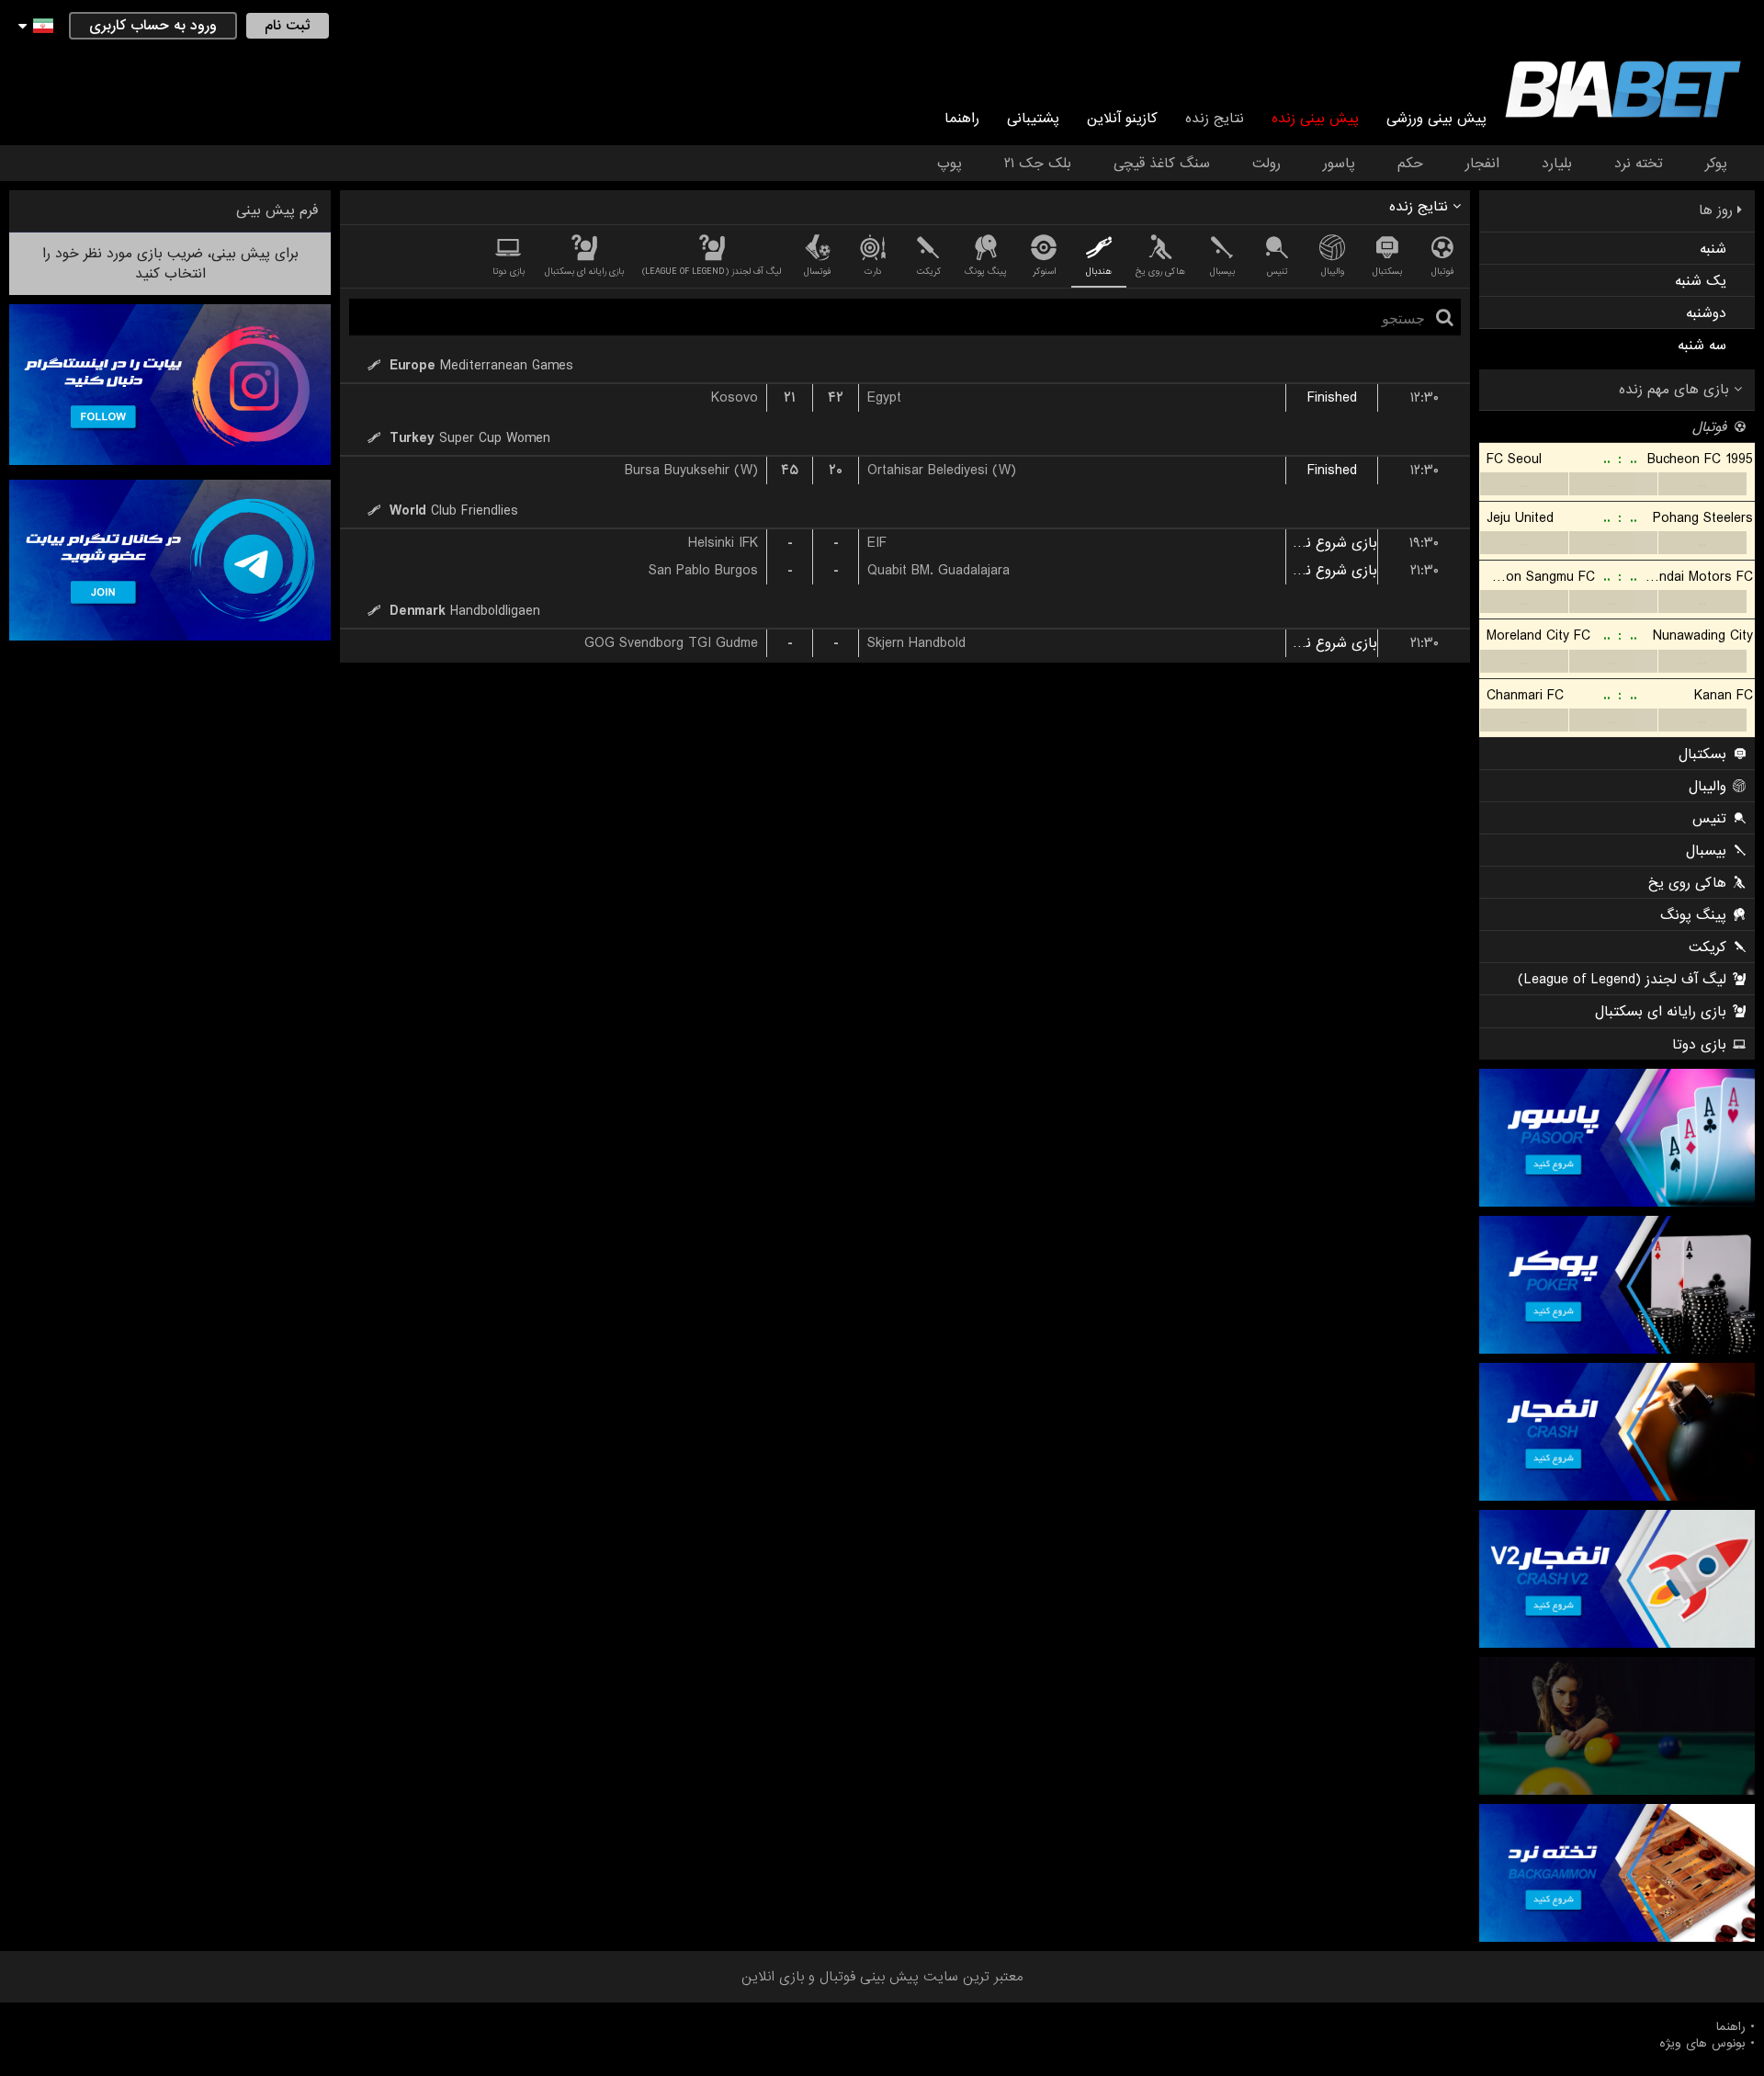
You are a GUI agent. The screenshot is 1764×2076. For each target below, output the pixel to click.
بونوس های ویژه (1702, 2044)
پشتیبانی (1033, 119)
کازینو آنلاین (1122, 119)
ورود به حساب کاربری (153, 26)
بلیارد (1557, 164)
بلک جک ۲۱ (1038, 164)
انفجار (1482, 164)
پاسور (1339, 164)
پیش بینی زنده (1315, 119)
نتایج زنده (1215, 119)
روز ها (1718, 210)
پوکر (1716, 164)
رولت (1266, 164)
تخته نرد (1639, 164)
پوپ (950, 164)
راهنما (962, 119)
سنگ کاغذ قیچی (1162, 164)
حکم (1410, 164)
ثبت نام (288, 26)
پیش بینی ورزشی (1436, 119)
